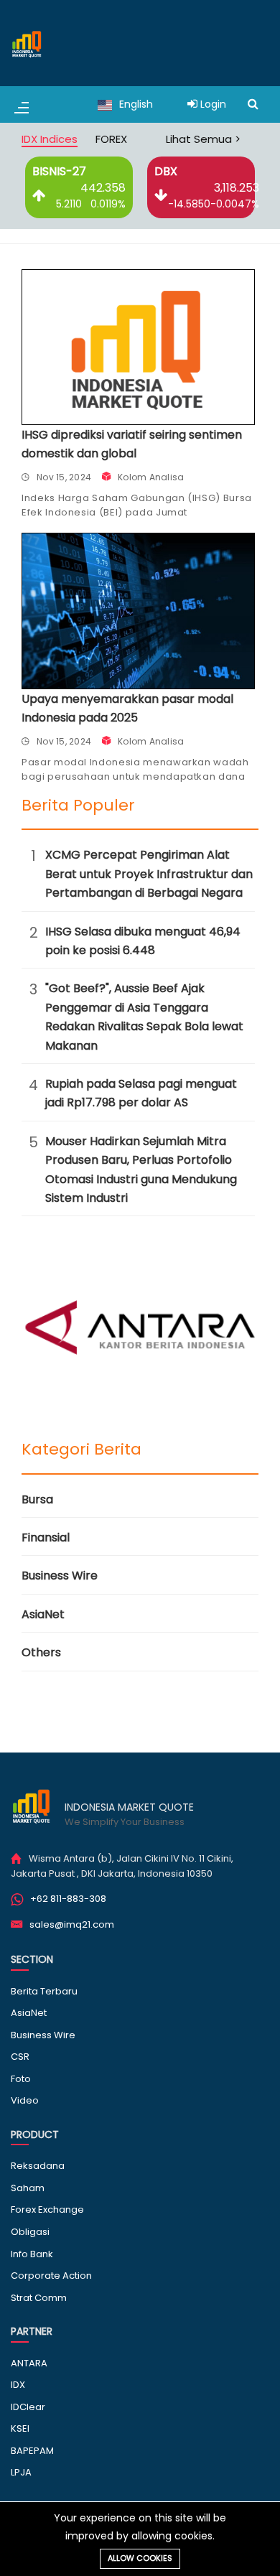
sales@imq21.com (72, 1924)
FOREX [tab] (111, 139)
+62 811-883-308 (68, 1899)
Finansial (46, 1537)
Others (41, 1652)
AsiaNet (43, 1614)
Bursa (37, 1499)
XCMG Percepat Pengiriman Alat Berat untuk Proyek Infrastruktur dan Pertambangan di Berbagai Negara (149, 874)
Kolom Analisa (151, 477)
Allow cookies (140, 2558)
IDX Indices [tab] (50, 139)
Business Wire (60, 1576)
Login (212, 104)
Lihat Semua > (203, 139)
